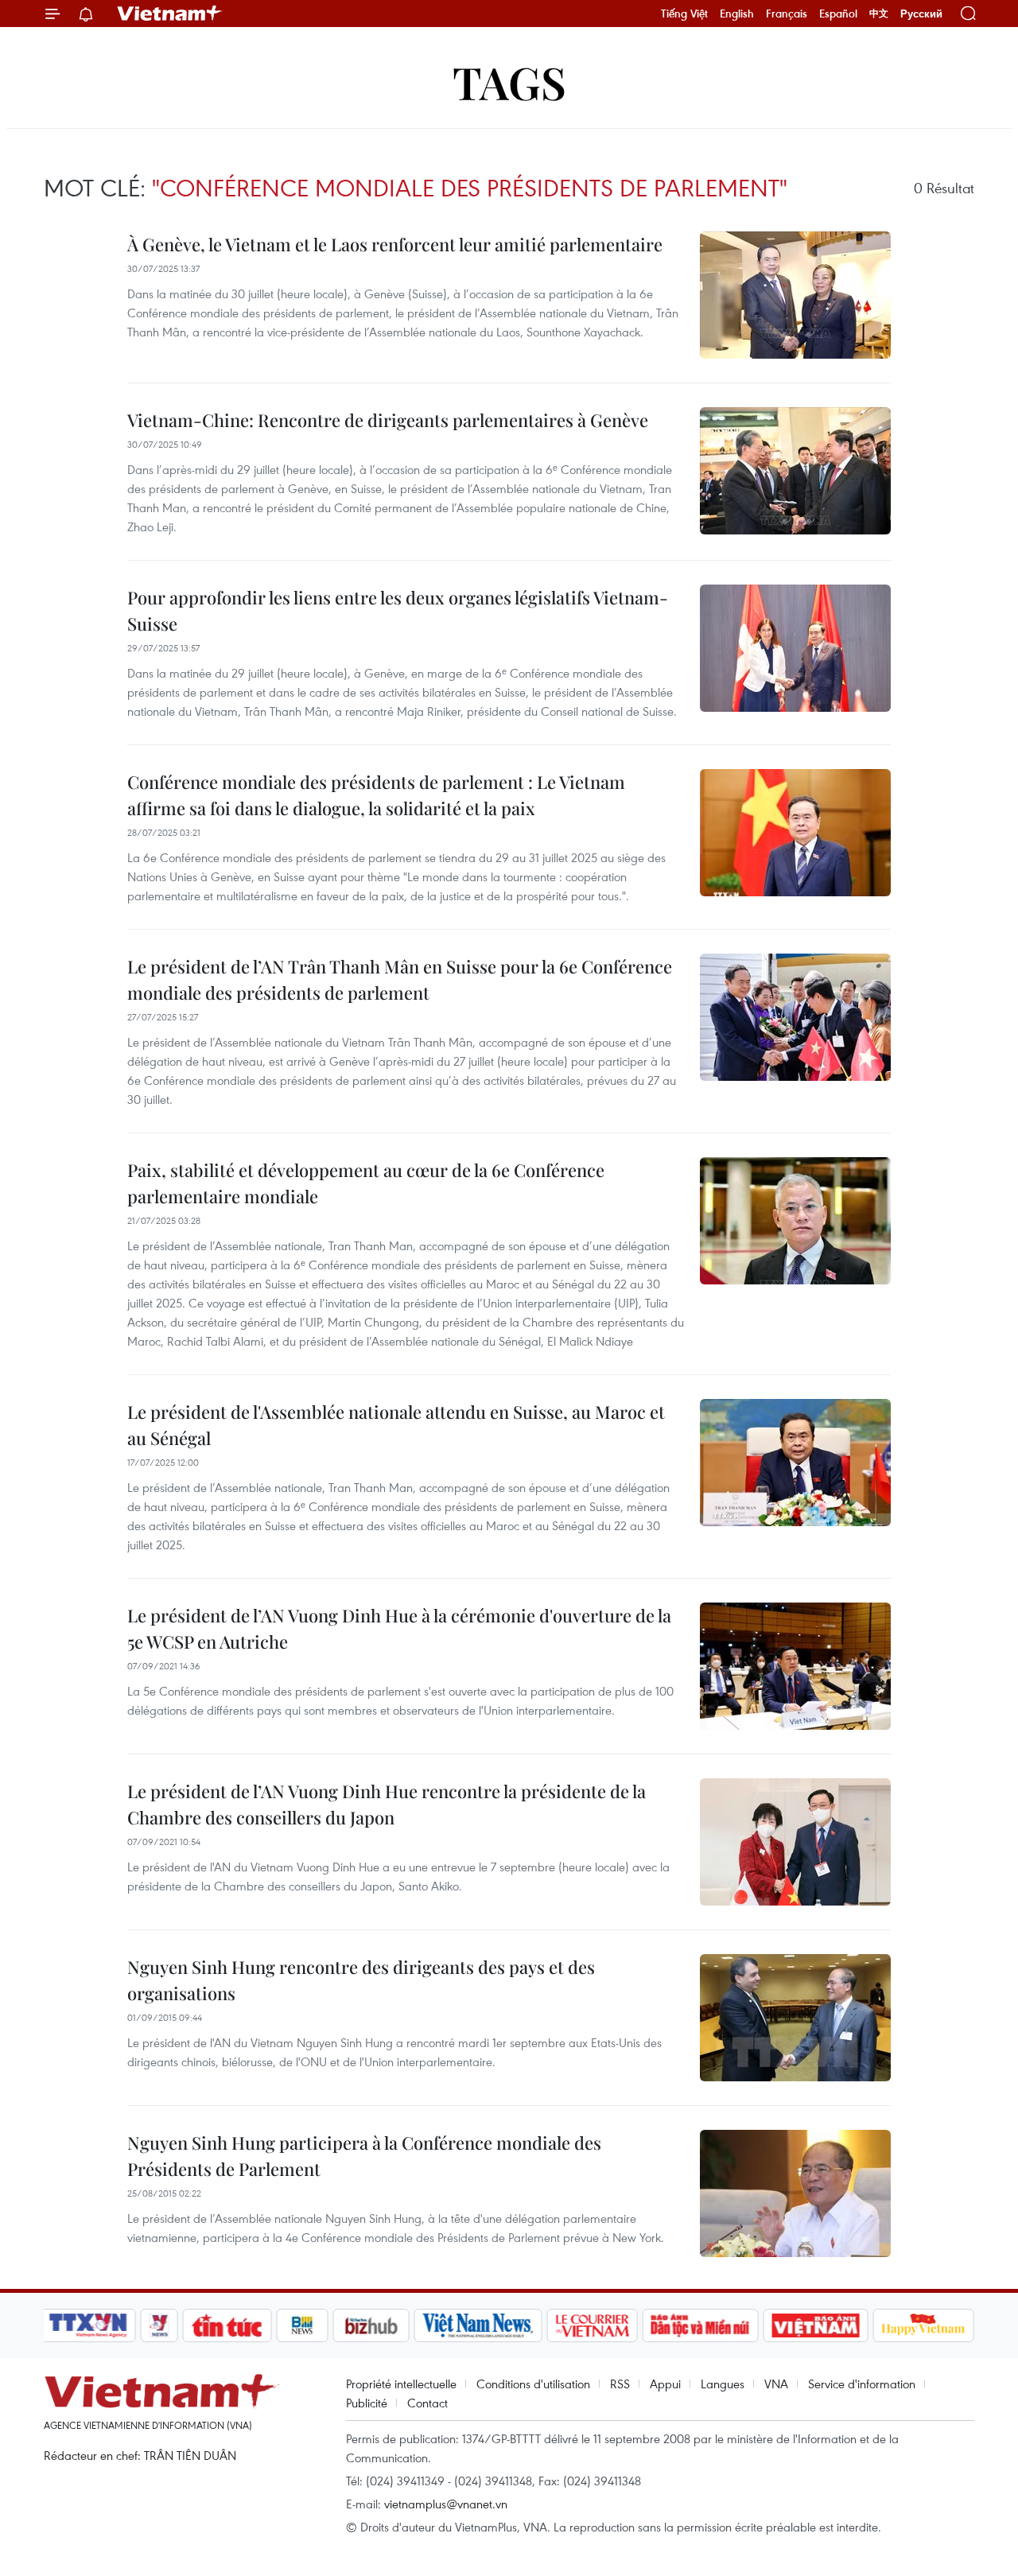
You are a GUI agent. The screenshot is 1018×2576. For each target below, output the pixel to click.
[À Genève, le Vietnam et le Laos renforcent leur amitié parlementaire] (795, 295)
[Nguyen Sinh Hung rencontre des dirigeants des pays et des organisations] (795, 2018)
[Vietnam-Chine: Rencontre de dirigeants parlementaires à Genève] (795, 471)
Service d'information (862, 2384)
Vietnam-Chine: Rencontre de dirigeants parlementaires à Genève (388, 420)
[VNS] (478, 2325)
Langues (723, 2384)
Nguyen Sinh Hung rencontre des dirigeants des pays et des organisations (361, 1980)
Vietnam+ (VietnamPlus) (170, 14)
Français (787, 14)
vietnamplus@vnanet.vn (446, 2504)
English (737, 14)
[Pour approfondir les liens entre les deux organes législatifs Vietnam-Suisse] (795, 648)
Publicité (367, 2403)
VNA (776, 2384)
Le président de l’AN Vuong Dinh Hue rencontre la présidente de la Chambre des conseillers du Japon (387, 1804)
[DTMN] (700, 2325)
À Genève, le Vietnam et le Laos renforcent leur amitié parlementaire (395, 244)
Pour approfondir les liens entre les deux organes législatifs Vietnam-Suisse (398, 610)
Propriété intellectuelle (401, 2384)
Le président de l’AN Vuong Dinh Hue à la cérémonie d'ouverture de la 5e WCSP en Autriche (399, 1628)
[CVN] (592, 2325)
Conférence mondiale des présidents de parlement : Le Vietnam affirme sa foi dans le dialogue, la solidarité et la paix (376, 795)
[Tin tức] (227, 2325)
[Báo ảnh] (815, 2325)
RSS (620, 2384)
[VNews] (159, 2325)
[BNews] (303, 2325)
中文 (879, 14)
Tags (509, 82)
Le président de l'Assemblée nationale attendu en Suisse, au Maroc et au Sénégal (396, 1425)
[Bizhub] (371, 2325)
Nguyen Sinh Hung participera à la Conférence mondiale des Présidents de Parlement (364, 2156)
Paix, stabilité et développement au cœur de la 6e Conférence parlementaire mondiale (366, 1183)
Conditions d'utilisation (533, 2384)
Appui (665, 2384)
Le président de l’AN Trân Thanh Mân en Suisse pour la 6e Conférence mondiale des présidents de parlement (400, 979)
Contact (427, 2403)
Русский (921, 14)
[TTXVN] (88, 2325)
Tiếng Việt (684, 14)
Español (838, 14)
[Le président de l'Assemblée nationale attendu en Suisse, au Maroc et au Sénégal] (795, 1463)
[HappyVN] (923, 2325)
